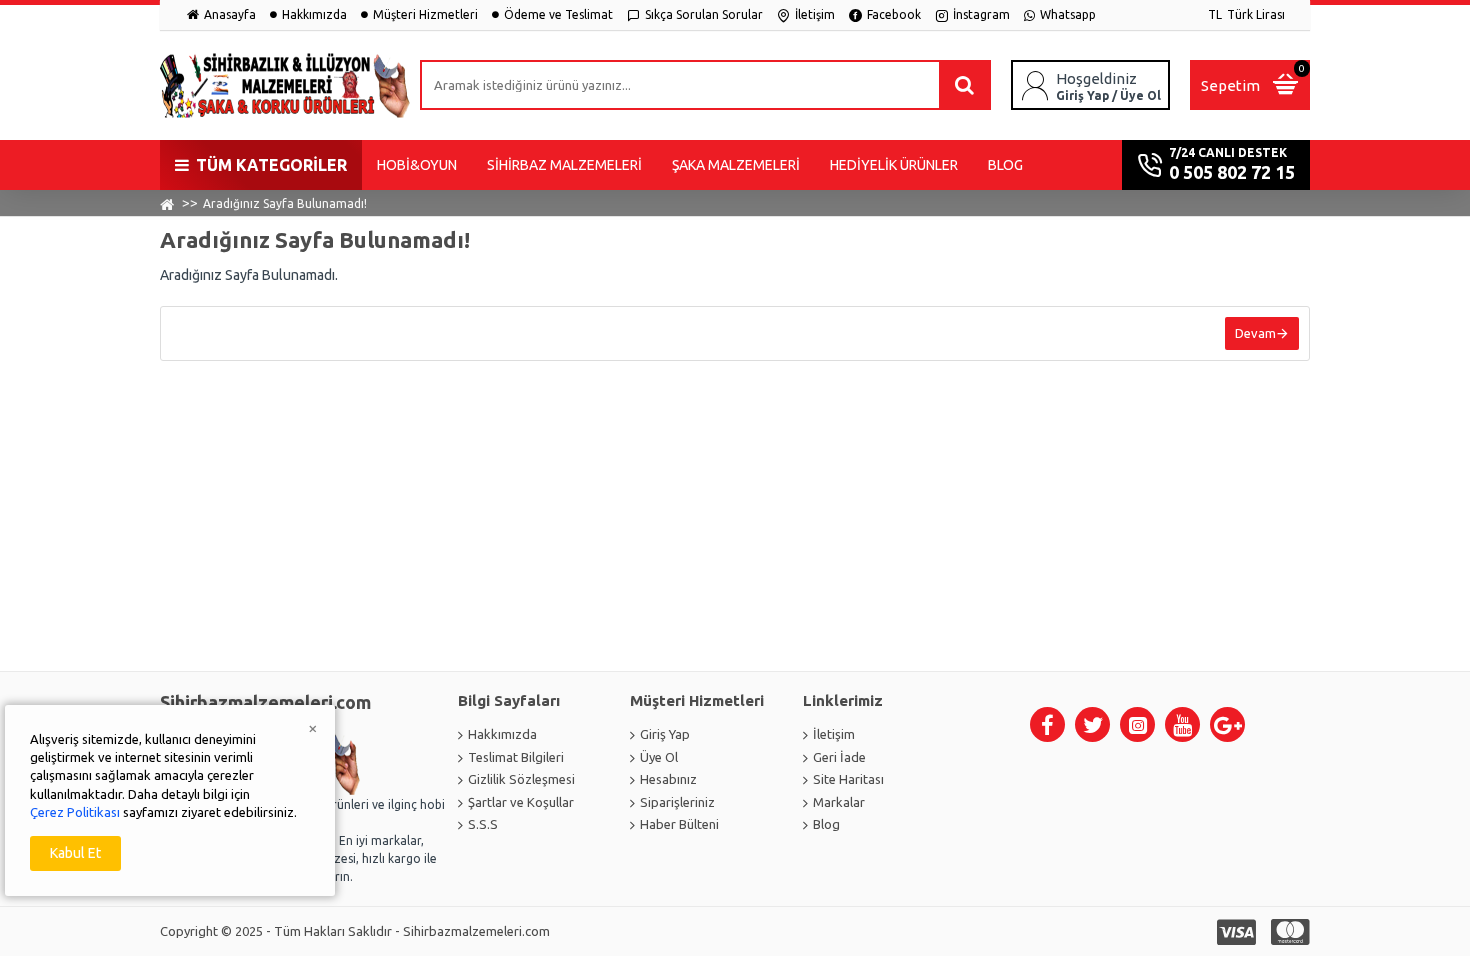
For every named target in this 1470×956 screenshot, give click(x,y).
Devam (1255, 333)
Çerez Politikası (75, 812)
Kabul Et (75, 853)
